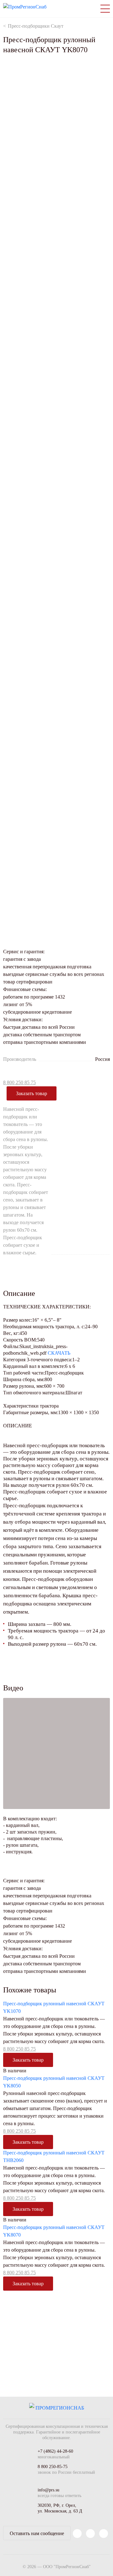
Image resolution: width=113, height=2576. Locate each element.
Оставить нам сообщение (37, 2533)
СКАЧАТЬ (59, 1353)
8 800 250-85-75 (53, 2467)
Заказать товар (32, 1093)
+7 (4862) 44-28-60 (55, 2451)
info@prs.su (48, 2490)
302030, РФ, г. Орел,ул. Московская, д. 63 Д (60, 2508)
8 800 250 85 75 (19, 1082)
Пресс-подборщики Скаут (36, 26)
